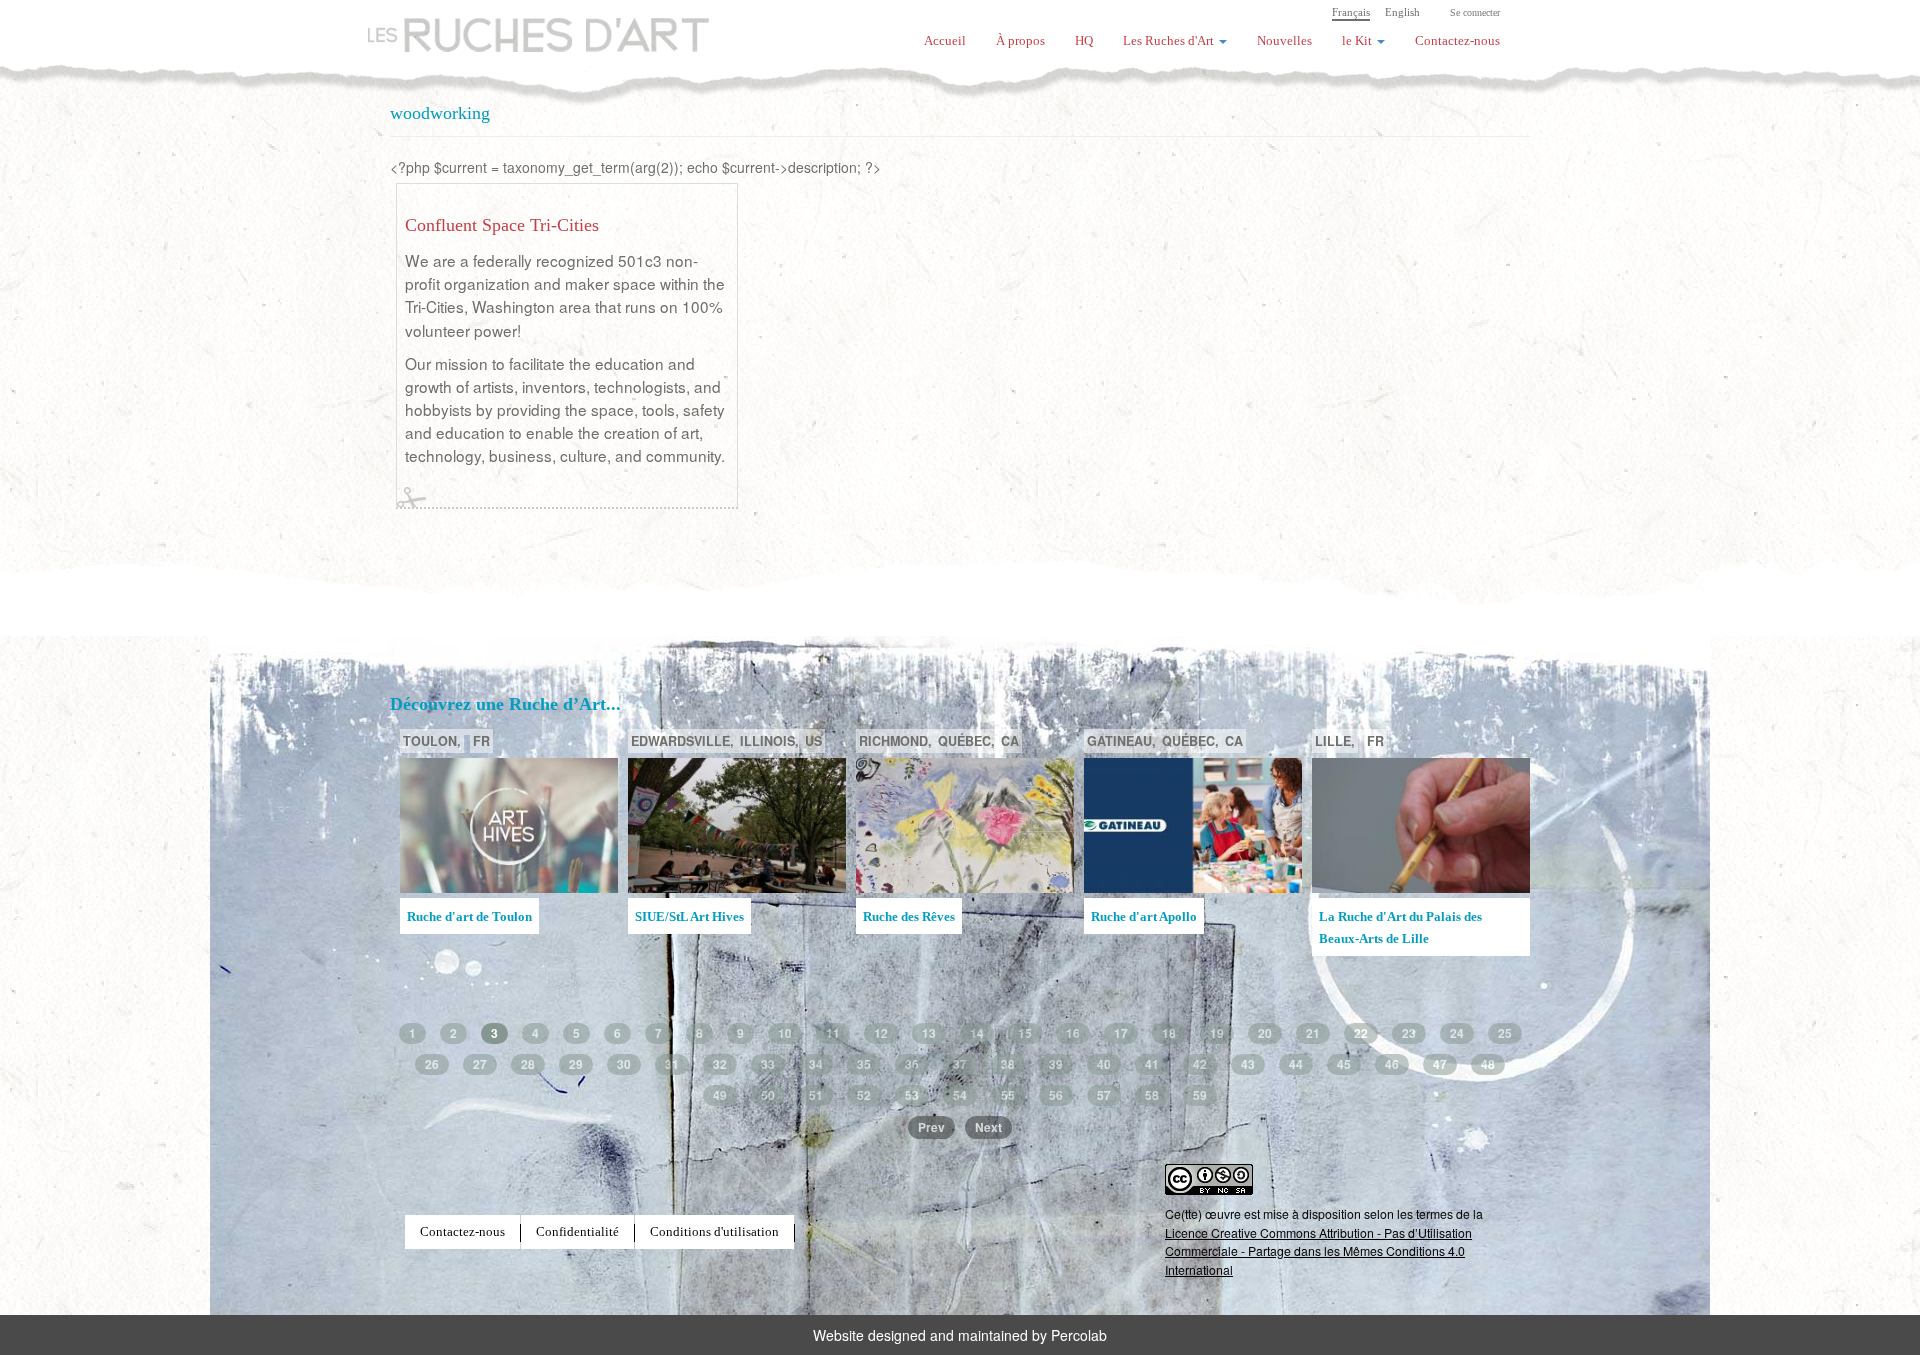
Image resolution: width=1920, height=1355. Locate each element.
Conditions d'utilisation (714, 1232)
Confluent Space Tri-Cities (502, 225)
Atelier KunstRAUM (921, 917)
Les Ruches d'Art (525, 25)
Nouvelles (1284, 41)
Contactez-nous (1457, 41)
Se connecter (1475, 12)
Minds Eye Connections (1158, 917)
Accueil (945, 41)
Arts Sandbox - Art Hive (1387, 947)
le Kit (1358, 41)
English (1402, 12)
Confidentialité (577, 1232)
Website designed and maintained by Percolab (960, 1335)
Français (1351, 12)
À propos (1020, 41)
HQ (1084, 41)
